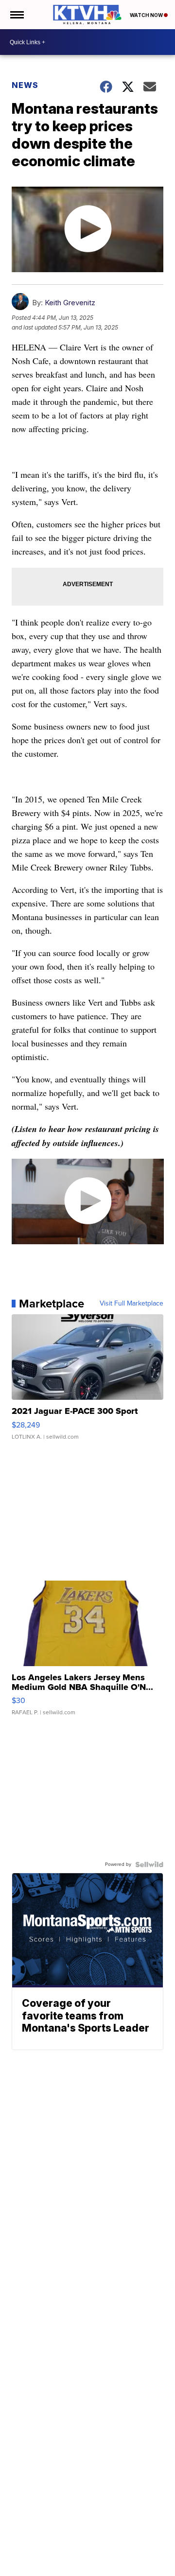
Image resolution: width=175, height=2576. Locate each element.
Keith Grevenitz (70, 303)
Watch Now (147, 15)
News (25, 85)
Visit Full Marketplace (131, 1304)
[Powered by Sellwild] (149, 1864)
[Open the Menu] (16, 15)
